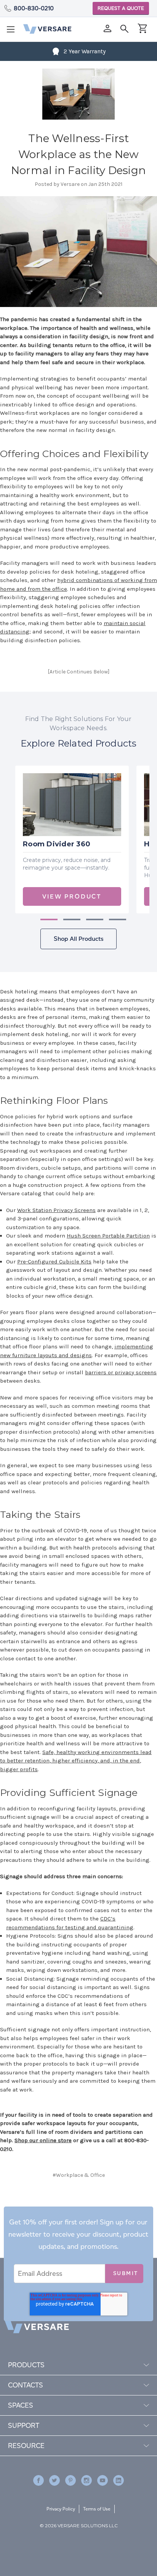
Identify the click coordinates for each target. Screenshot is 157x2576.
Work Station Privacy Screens (56, 1210)
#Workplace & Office (79, 2175)
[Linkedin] (119, 2480)
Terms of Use (97, 2509)
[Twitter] (90, 2206)
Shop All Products (78, 939)
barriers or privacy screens (121, 1372)
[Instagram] (87, 2480)
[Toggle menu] (13, 32)
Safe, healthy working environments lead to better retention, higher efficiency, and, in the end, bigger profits (76, 1761)
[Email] (65, 2206)
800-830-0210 (34, 8)
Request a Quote (121, 8)
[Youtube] (103, 2480)
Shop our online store (43, 2140)
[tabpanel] (72, 839)
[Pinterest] (104, 2206)
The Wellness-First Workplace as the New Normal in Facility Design (78, 154)
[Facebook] (52, 2206)
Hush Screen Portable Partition (108, 1236)
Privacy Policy (61, 2509)
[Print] (78, 2206)
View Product (72, 896)
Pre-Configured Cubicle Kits (54, 1262)
